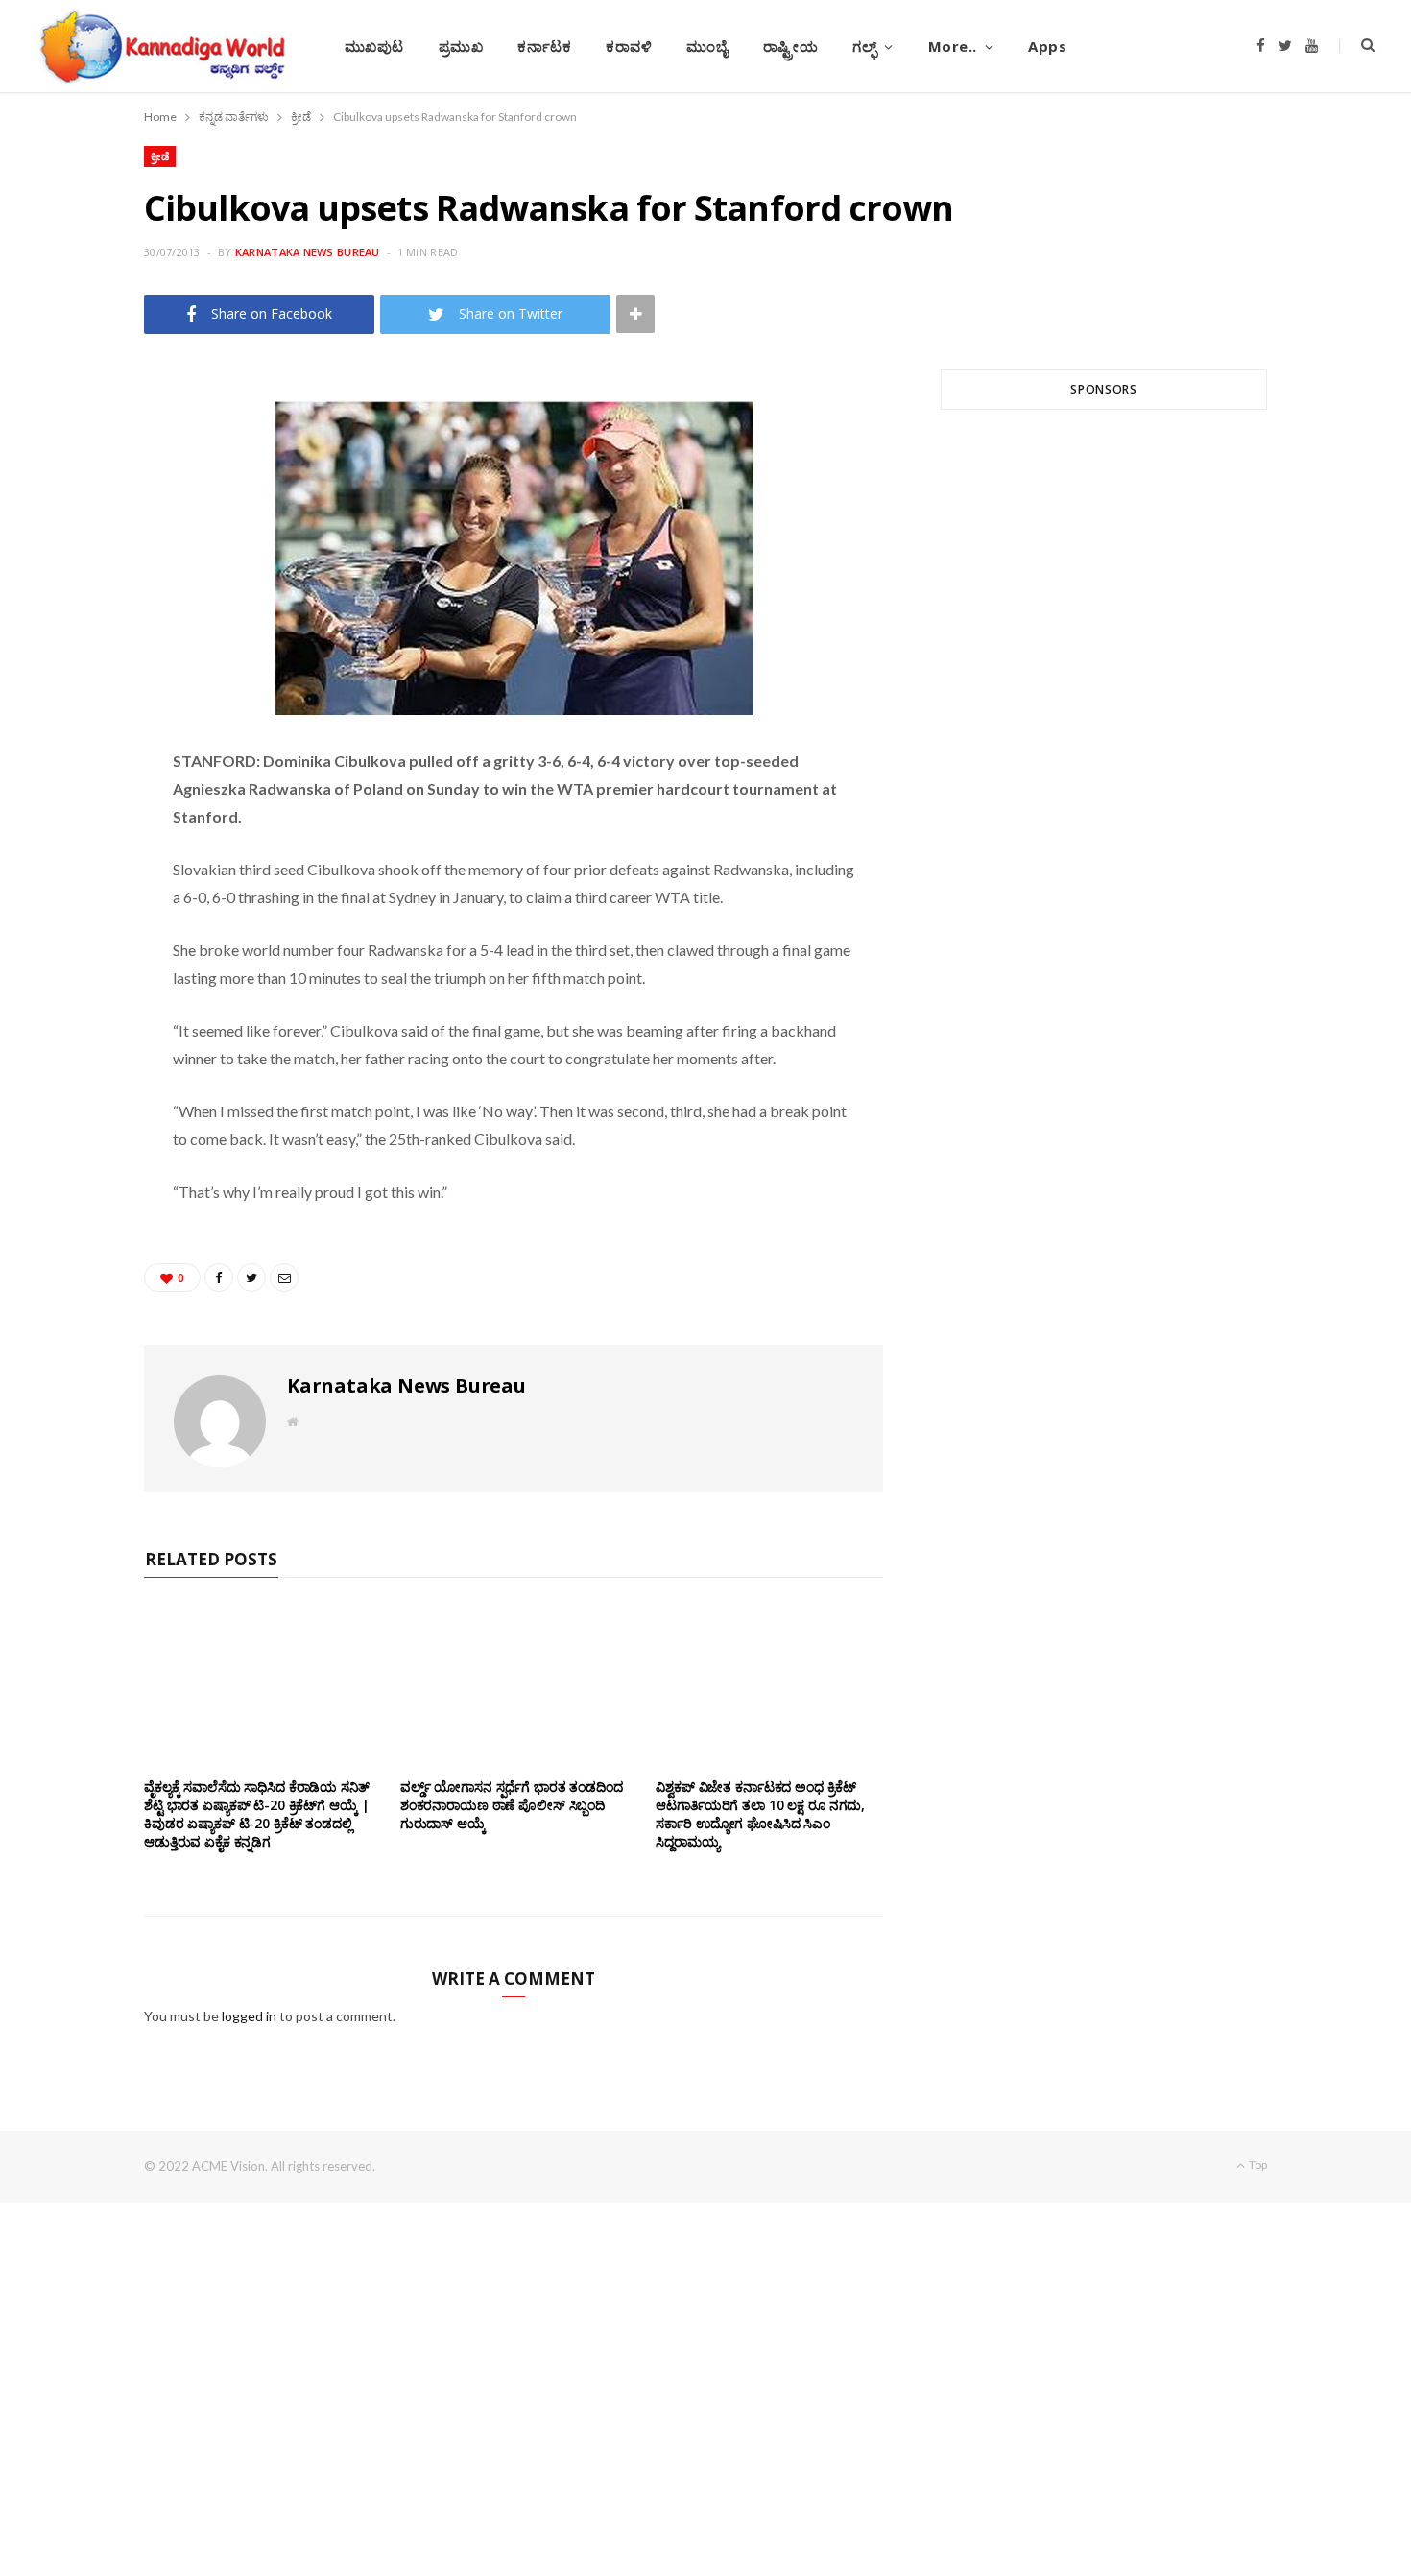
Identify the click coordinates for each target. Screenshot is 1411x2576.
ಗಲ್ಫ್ (864, 46)
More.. (953, 46)
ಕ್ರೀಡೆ (160, 156)
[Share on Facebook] (79, 446)
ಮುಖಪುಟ (374, 46)
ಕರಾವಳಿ (629, 46)
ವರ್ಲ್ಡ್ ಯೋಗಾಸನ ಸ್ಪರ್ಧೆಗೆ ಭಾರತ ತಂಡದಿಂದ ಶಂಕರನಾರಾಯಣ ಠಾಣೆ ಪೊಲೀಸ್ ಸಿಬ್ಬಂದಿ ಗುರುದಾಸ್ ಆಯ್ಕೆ (512, 1805)
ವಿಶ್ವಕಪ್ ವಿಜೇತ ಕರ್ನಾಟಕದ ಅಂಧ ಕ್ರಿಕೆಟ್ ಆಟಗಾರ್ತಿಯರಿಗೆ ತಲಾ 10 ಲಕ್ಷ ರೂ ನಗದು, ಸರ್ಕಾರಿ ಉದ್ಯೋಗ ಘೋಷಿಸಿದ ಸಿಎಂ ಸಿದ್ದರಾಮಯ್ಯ (760, 1814)
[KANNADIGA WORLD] (161, 46)
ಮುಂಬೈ (707, 46)
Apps (1047, 46)
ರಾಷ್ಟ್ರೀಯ (791, 46)
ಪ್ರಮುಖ (461, 46)
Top (1257, 2165)
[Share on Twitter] (79, 495)
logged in (249, 2016)
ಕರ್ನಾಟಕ (544, 46)
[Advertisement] (1104, 656)
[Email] (79, 544)
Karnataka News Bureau (308, 252)
